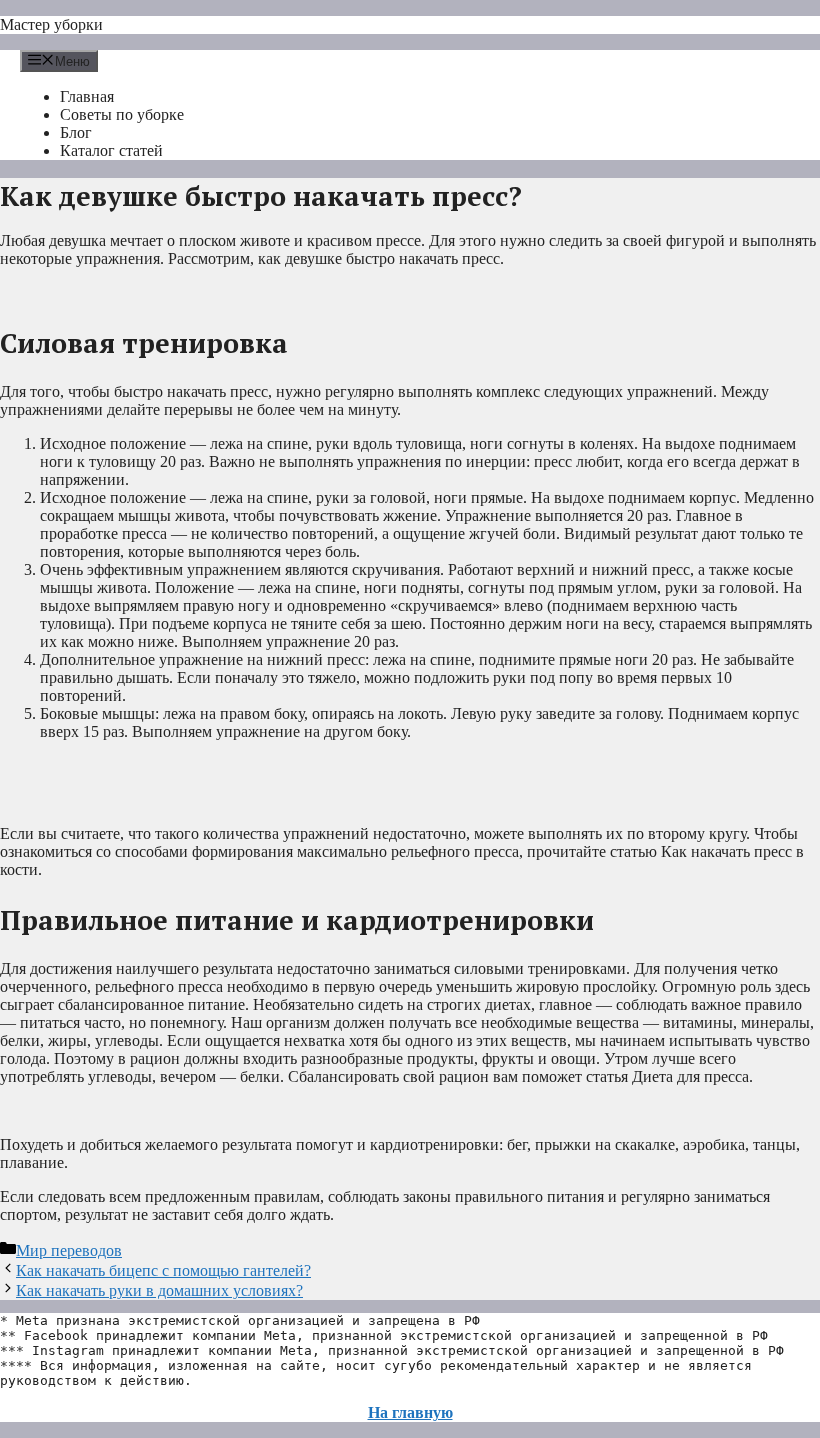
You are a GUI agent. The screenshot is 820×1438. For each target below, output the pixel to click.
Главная (87, 96)
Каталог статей (111, 150)
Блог (76, 132)
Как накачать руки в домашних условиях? (159, 1290)
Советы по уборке (122, 114)
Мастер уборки (51, 24)
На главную (410, 1412)
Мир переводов (69, 1250)
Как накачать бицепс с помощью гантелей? (163, 1270)
